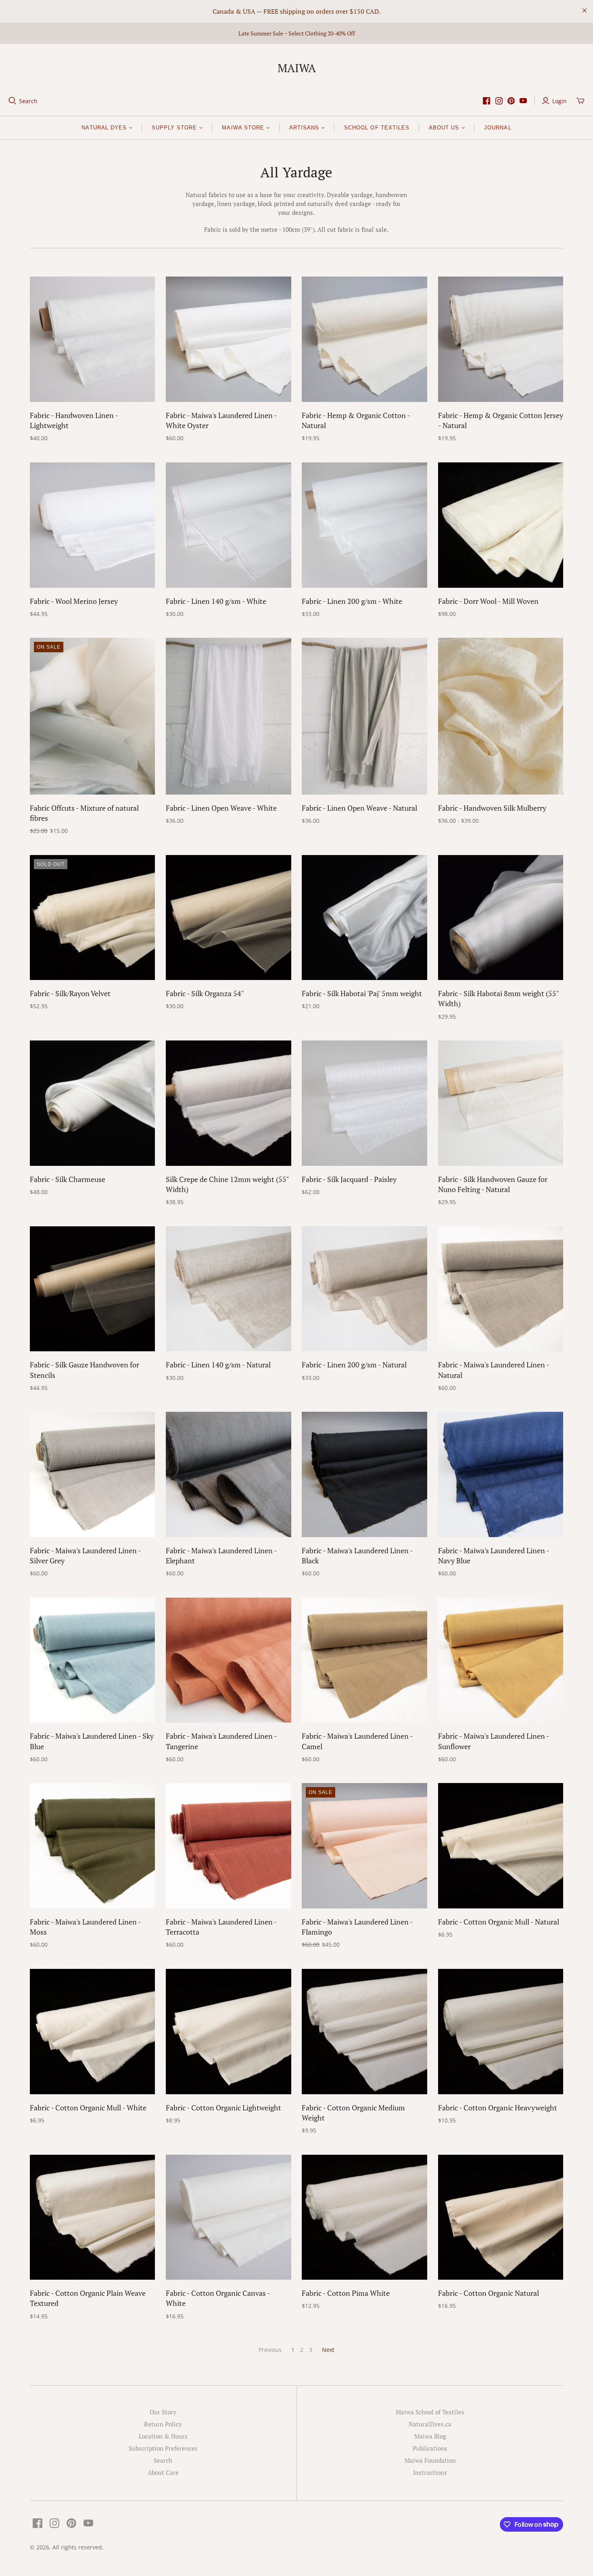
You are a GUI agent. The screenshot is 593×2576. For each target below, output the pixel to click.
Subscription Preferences (163, 2448)
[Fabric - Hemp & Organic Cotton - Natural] (364, 339)
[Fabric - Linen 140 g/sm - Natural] (229, 1289)
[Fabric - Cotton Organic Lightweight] (229, 2032)
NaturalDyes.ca (430, 2424)
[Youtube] (523, 101)
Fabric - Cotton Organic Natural (489, 2293)
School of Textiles (377, 128)
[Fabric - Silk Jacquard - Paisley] (364, 1103)
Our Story (163, 2412)
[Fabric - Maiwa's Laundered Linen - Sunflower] (501, 1660)
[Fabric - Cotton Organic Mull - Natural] (501, 1846)
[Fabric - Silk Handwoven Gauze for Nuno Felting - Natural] (501, 1103)
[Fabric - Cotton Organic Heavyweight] (501, 2032)
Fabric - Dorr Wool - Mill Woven (488, 601)
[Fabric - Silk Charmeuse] (93, 1103)
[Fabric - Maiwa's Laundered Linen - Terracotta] (229, 1846)
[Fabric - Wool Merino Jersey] (93, 525)
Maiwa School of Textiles (430, 2412)
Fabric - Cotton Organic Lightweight (223, 2108)
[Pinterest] (511, 101)
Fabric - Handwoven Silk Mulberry (492, 808)
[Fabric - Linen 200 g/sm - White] (364, 525)
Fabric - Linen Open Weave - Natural (359, 808)
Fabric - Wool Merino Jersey (74, 601)
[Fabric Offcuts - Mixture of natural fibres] (93, 716)
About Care (163, 2472)
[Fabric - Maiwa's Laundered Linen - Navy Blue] (501, 1474)
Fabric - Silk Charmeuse (68, 1179)
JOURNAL (498, 128)
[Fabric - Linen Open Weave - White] (229, 716)
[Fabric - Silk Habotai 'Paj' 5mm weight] (364, 918)
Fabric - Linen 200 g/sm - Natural (354, 1365)
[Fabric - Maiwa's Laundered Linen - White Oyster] (229, 339)
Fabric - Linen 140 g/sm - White (216, 601)
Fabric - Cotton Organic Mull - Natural (499, 1922)
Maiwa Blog (430, 2436)
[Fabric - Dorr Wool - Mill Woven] (501, 525)
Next (328, 2350)
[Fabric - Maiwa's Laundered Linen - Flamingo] (364, 1846)
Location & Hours (163, 2436)
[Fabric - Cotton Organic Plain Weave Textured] (93, 2217)
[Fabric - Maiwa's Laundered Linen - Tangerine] (229, 1660)
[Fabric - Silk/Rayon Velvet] (93, 918)
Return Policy (163, 2424)
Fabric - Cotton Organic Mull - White (88, 2108)
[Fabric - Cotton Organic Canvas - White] (229, 2217)
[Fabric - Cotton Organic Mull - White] (93, 2032)
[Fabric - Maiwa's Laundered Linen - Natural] (501, 1289)
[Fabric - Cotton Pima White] (364, 2217)
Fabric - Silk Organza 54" (205, 993)
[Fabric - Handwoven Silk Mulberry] (501, 716)
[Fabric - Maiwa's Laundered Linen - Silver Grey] (93, 1474)
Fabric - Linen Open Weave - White (221, 808)
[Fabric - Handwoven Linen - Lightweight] (93, 339)
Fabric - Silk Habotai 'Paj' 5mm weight (362, 993)
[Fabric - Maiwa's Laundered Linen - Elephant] (229, 1474)
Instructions (430, 2472)
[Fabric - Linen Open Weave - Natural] (364, 716)
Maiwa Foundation (430, 2460)
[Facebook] (487, 101)
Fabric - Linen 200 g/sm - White (352, 601)
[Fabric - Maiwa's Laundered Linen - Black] (364, 1474)
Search (28, 101)
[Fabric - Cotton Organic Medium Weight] (364, 2032)
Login (560, 101)
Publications (430, 2448)
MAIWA (297, 68)
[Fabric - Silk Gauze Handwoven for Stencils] (93, 1289)
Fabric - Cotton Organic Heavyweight (498, 2108)
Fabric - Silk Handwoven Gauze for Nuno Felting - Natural (493, 1184)
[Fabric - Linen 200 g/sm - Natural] (364, 1289)
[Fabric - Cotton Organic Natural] (501, 2217)
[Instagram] (499, 101)
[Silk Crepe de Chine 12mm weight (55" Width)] (229, 1103)
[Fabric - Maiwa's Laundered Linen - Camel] (364, 1660)
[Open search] (13, 101)
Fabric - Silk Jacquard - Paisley (349, 1179)
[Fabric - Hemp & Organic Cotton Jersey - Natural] (501, 339)
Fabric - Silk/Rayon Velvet (70, 993)
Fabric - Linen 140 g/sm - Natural (218, 1365)
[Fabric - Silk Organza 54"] (229, 918)
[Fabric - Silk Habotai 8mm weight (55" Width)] (501, 918)
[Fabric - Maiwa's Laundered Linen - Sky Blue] (93, 1660)
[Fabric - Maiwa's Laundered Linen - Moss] (93, 1846)
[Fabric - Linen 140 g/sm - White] (229, 525)
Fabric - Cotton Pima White (346, 2293)
